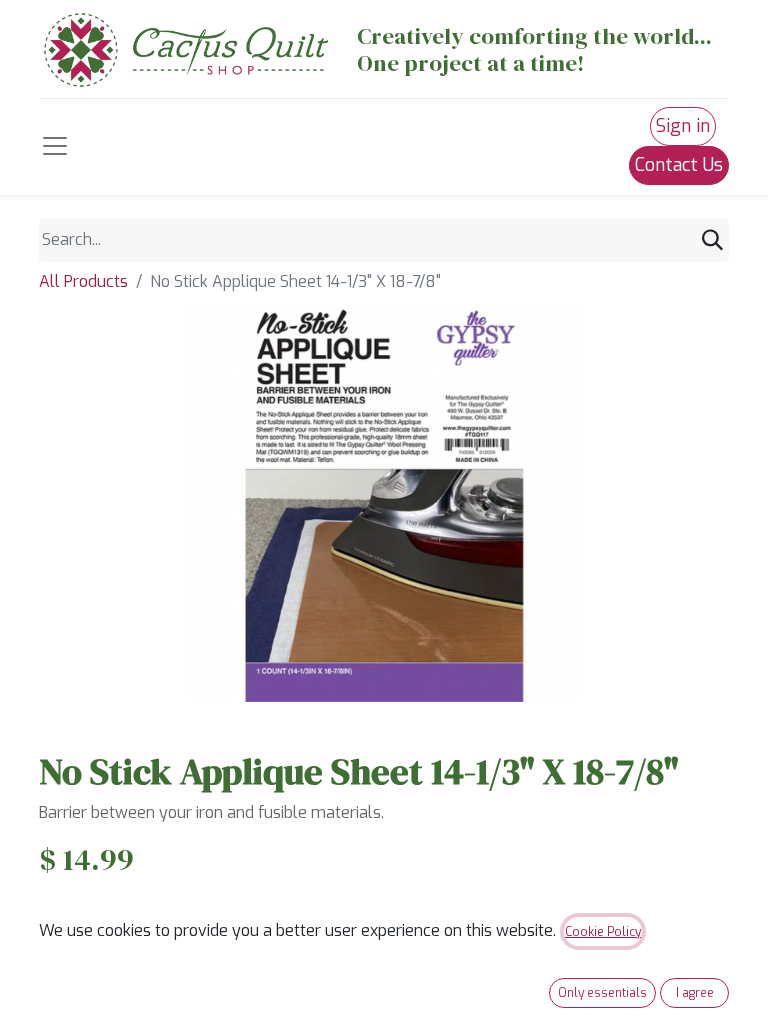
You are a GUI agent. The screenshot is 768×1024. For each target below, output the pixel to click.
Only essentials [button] (602, 993)
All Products (83, 281)
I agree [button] (695, 993)
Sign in (683, 126)
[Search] (712, 240)
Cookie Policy (603, 932)
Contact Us (679, 165)
